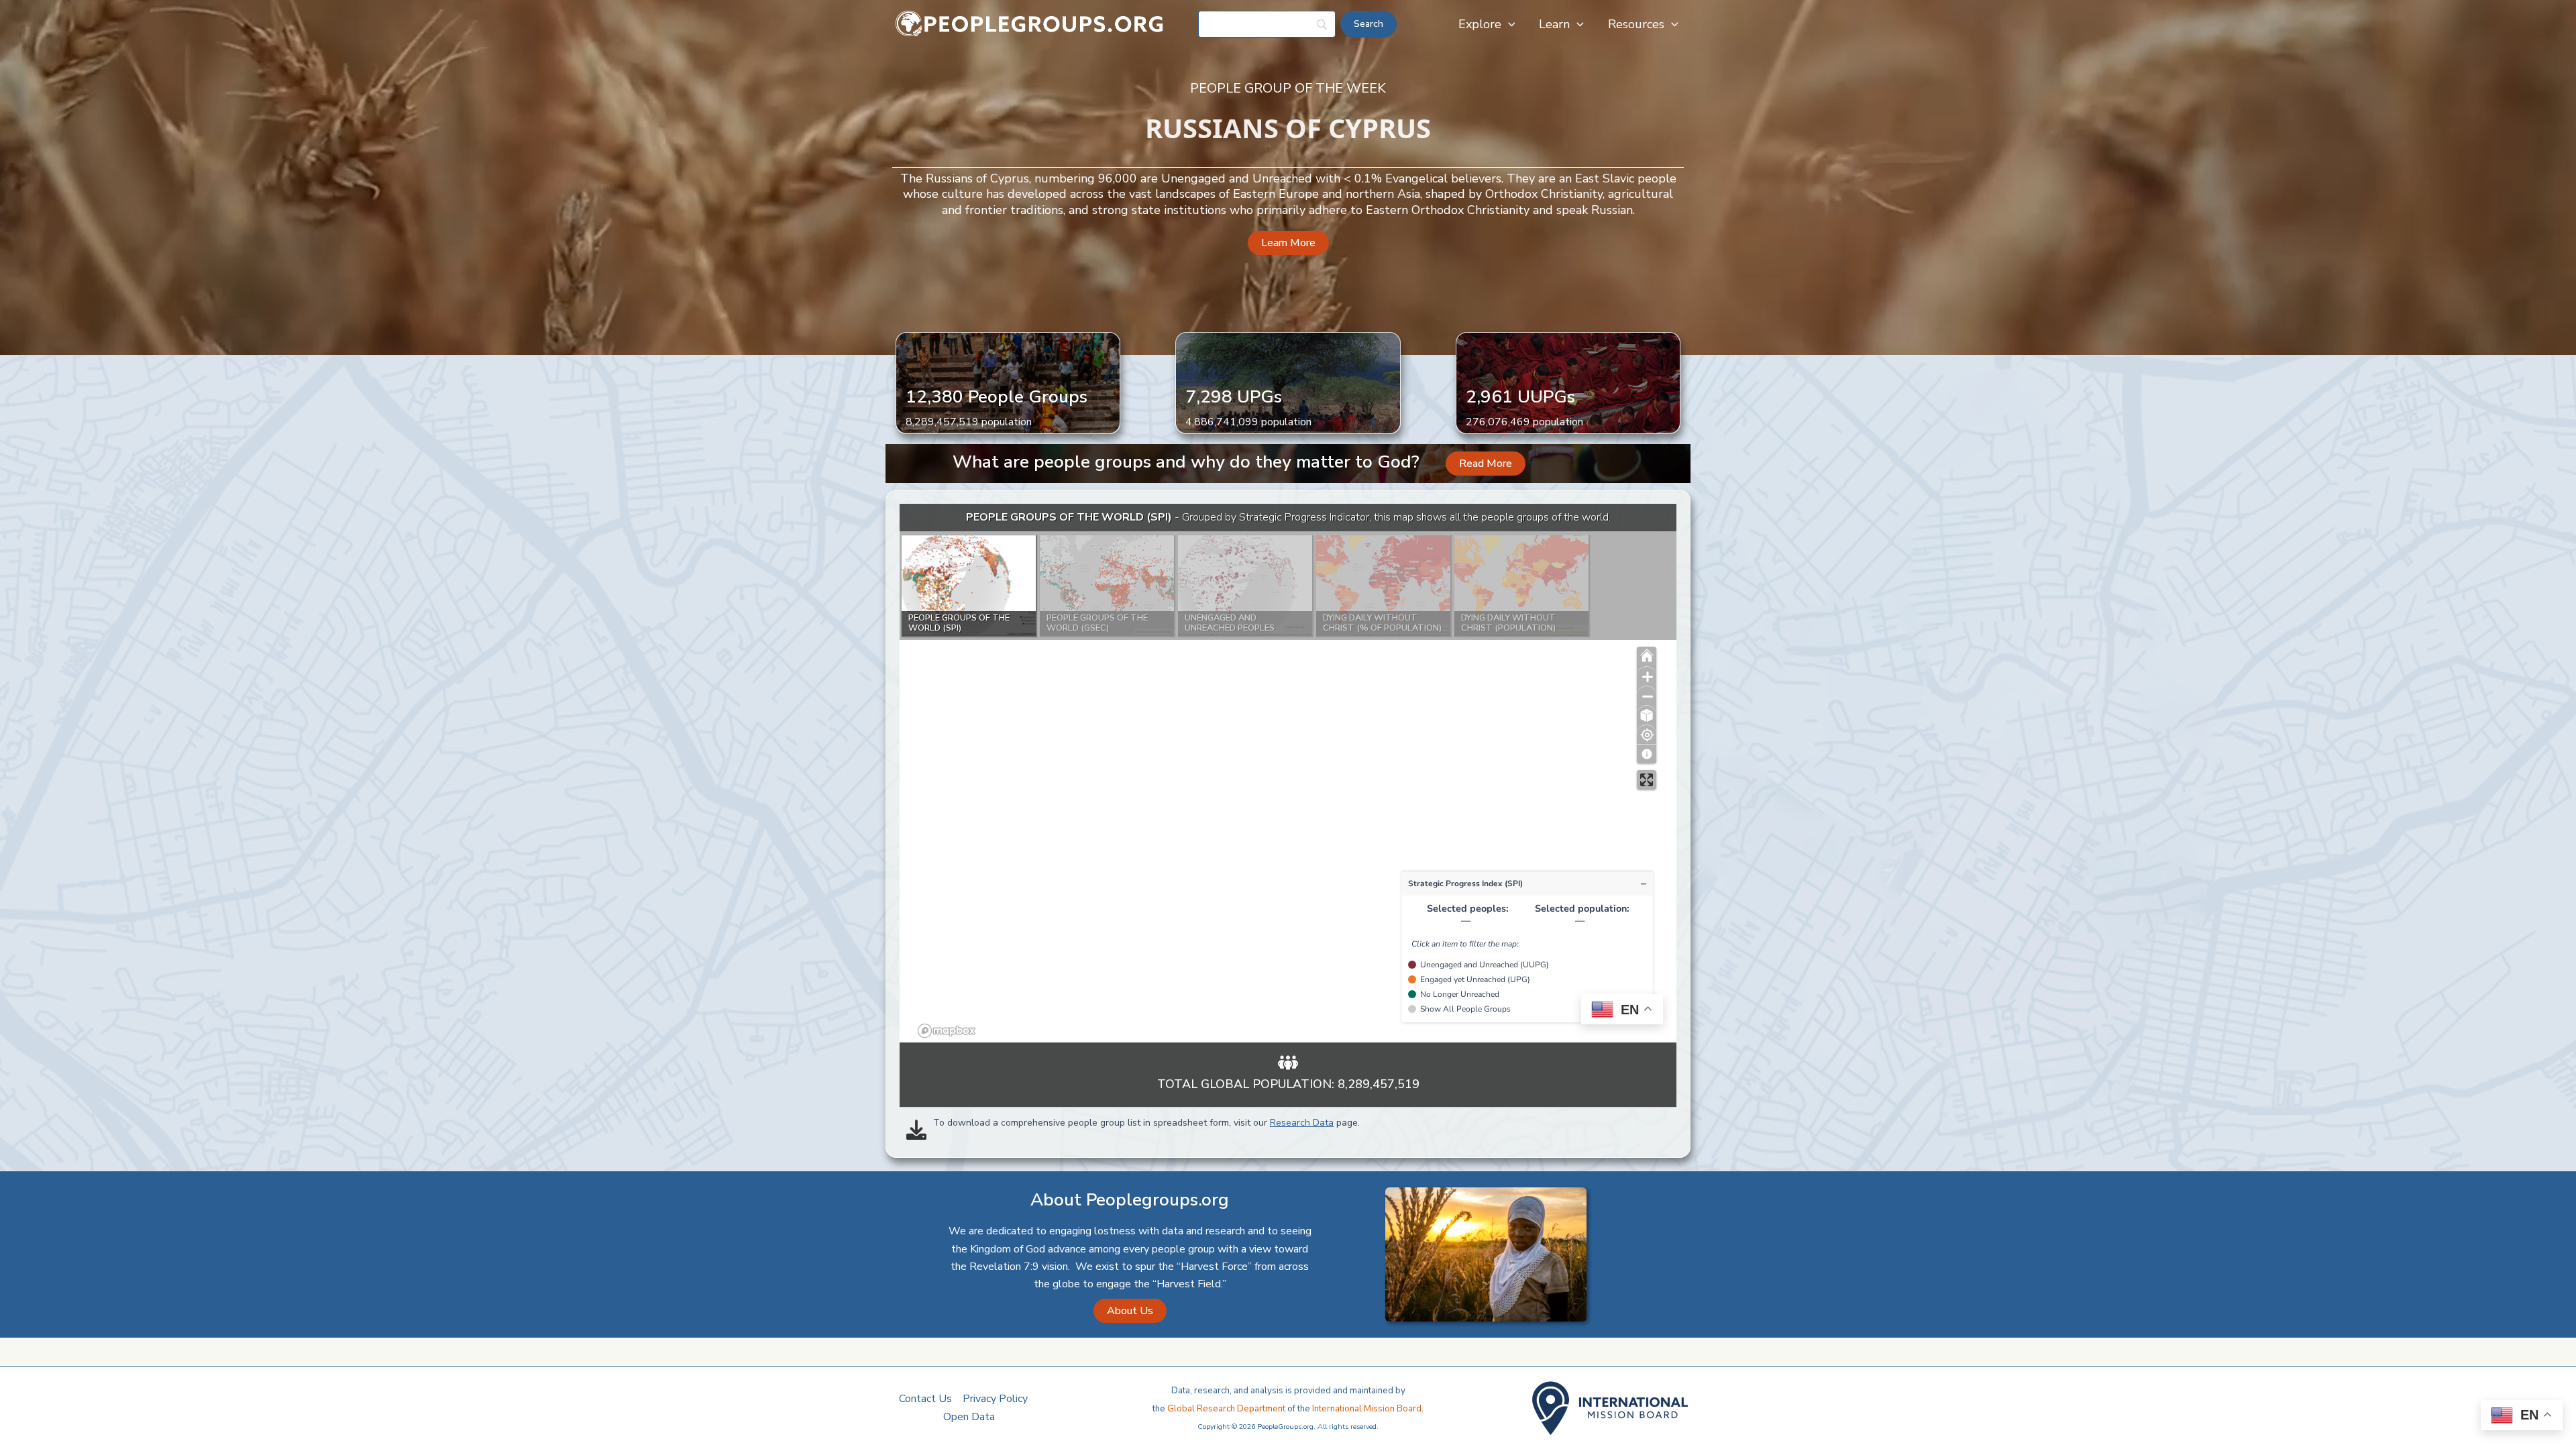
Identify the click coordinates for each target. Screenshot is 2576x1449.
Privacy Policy (995, 1399)
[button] (1508, 24)
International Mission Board (1367, 1409)
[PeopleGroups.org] (1030, 23)
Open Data (969, 1417)
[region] (1288, 773)
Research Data (1302, 1123)
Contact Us (925, 1399)
